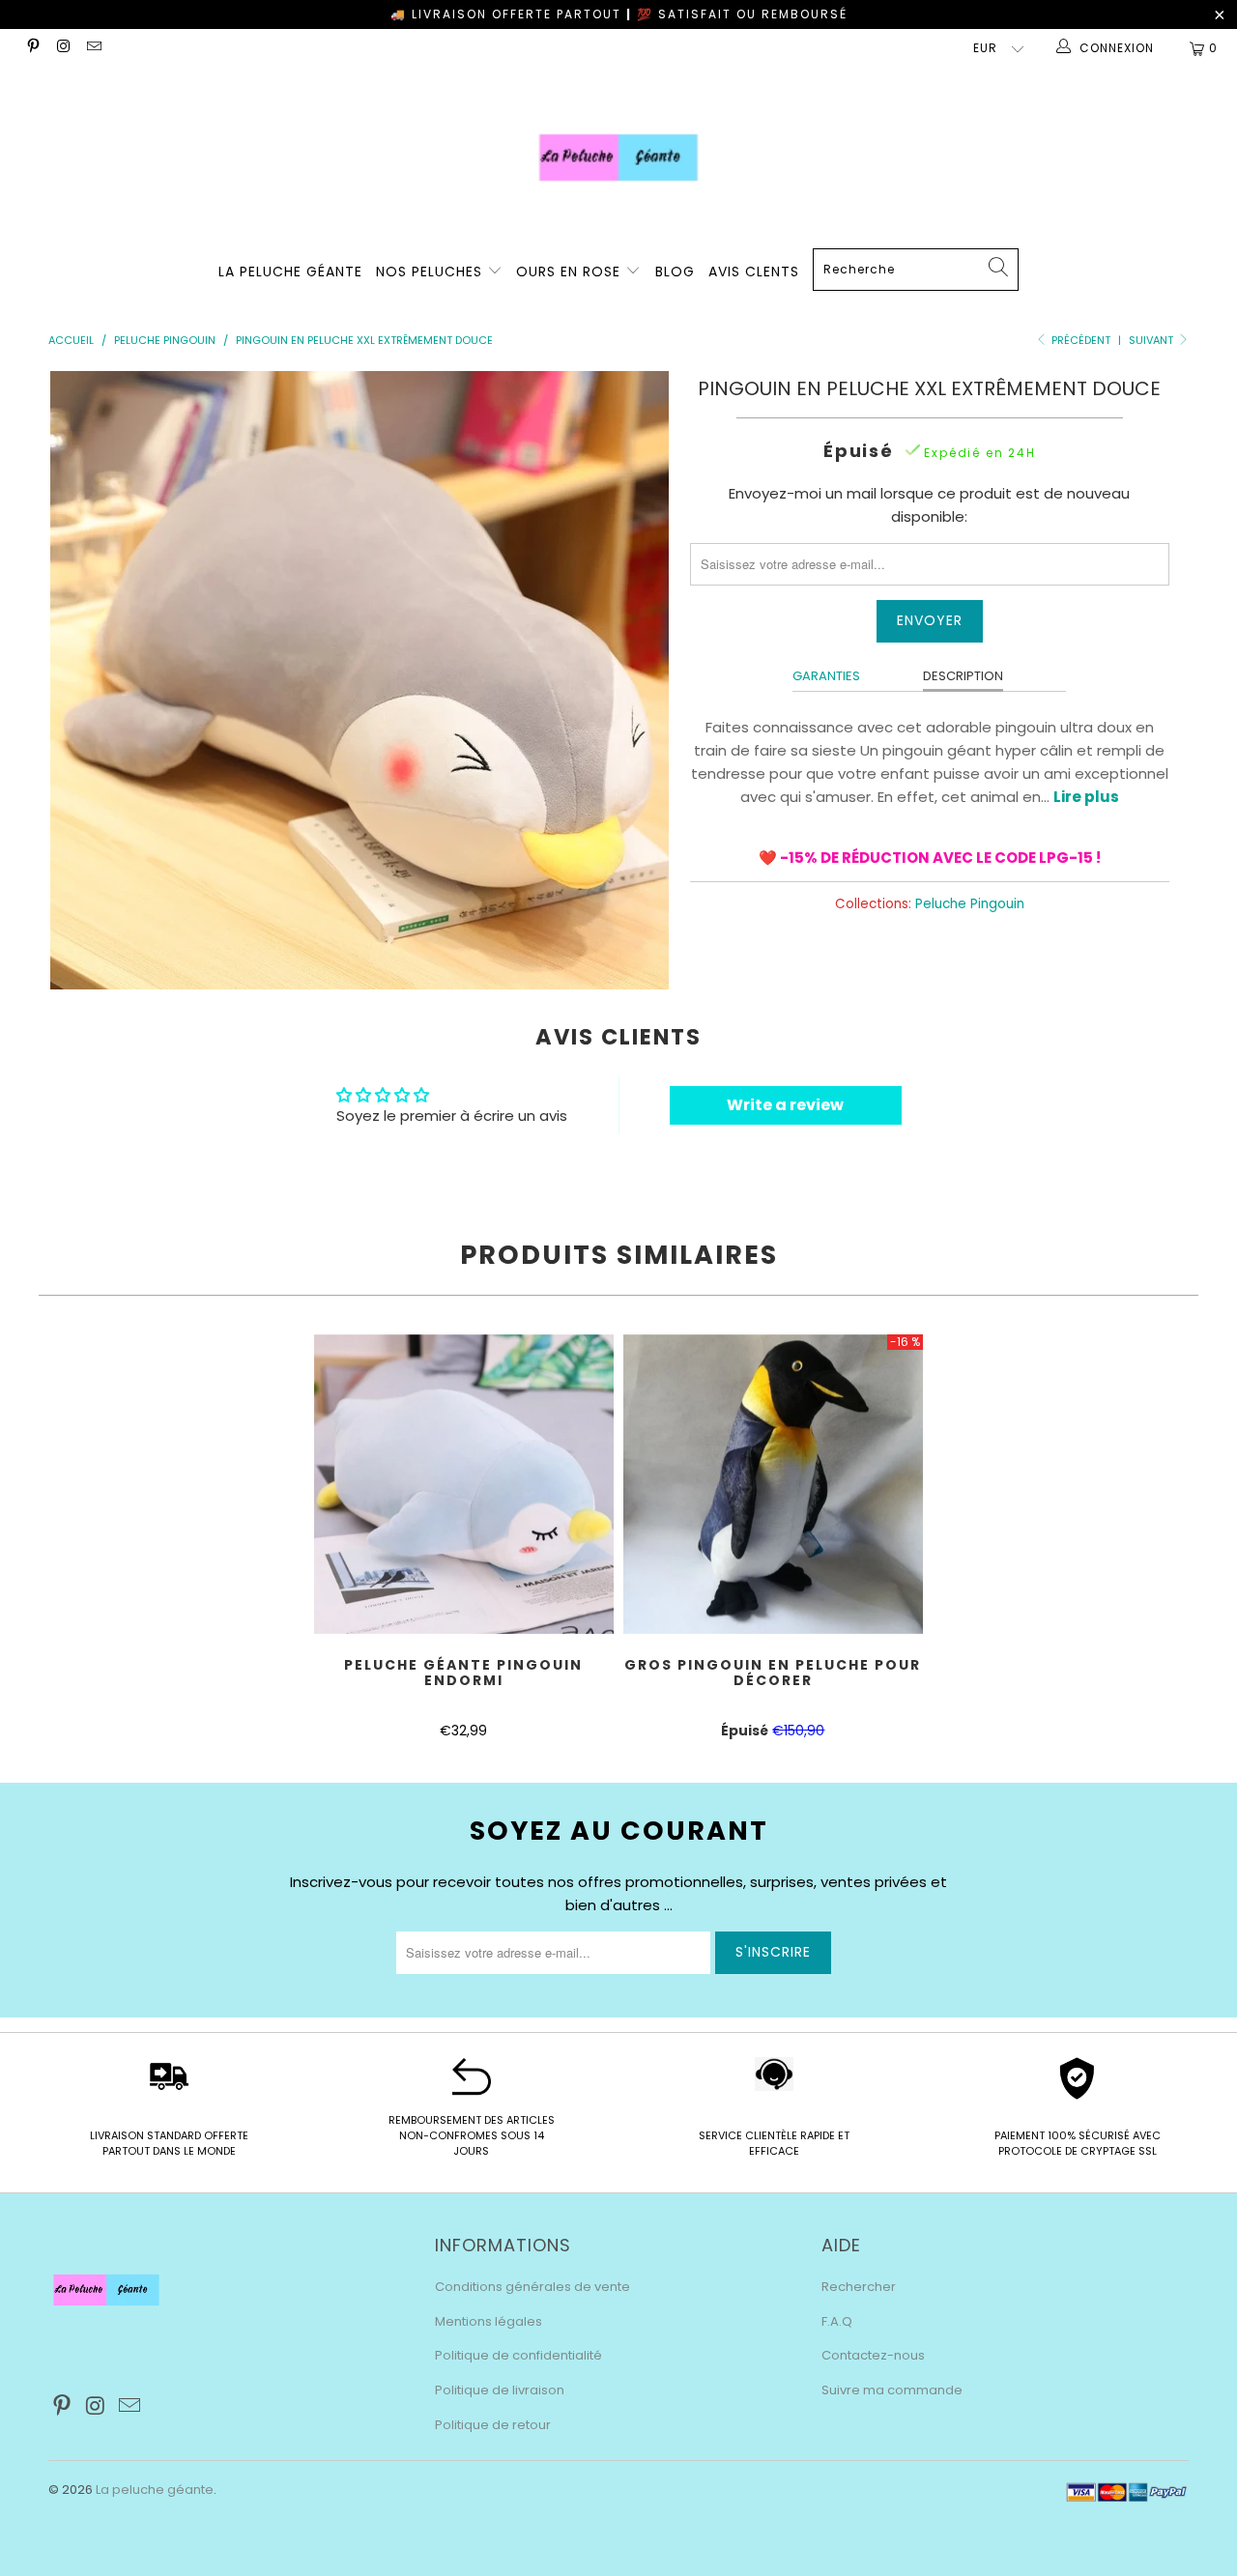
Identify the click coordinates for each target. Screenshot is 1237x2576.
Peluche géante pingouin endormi (464, 1484)
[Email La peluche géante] (93, 48)
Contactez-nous (873, 2355)
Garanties (826, 676)
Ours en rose (571, 272)
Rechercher (859, 2287)
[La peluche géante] (618, 157)
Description (963, 676)
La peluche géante (155, 2490)
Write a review (785, 1105)
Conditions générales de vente (532, 2287)
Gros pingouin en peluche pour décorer (773, 1484)
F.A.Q (837, 2321)
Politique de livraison (500, 2390)
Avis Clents (754, 272)
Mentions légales (489, 2321)
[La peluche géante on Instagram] (62, 48)
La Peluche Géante (290, 272)
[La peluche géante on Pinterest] (32, 48)
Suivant (1152, 340)
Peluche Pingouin (970, 904)
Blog (675, 272)
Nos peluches (432, 272)
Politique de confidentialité (518, 2355)
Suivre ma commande (892, 2390)
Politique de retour (493, 2425)
